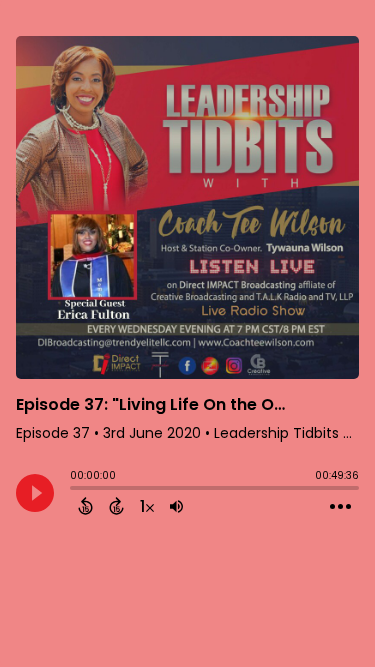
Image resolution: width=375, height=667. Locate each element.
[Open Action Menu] (340, 507)
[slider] (75, 490)
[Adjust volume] (176, 506)
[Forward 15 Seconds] (116, 506)
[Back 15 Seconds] (85, 506)
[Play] (35, 493)
